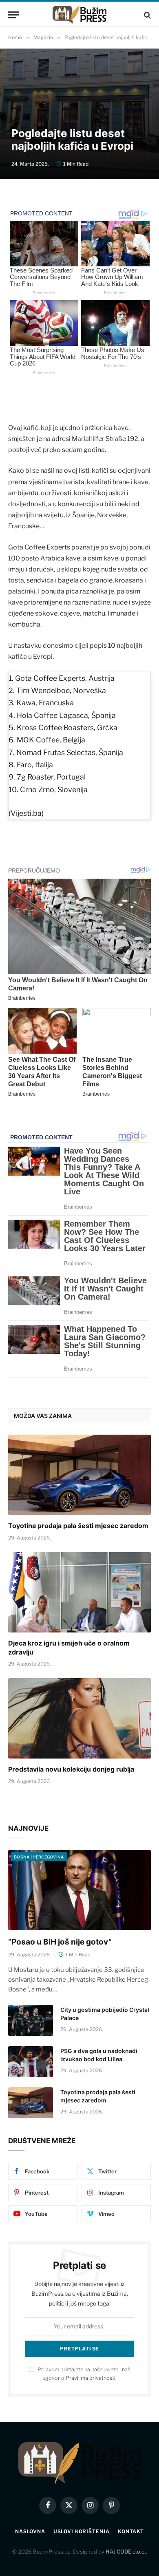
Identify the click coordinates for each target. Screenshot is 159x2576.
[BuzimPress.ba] (79, 15)
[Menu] (13, 15)
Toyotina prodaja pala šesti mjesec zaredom (78, 1526)
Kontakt (131, 2531)
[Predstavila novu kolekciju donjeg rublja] (79, 1718)
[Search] (147, 15)
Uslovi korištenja (82, 2531)
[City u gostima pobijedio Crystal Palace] (31, 2020)
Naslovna (30, 2531)
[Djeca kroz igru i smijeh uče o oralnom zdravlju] (79, 1592)
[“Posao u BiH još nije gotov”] (79, 1890)
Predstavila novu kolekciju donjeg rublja (71, 1769)
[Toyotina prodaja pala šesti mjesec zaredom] (79, 1475)
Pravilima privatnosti (91, 2378)
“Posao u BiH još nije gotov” (60, 1942)
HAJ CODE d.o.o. (126, 2552)
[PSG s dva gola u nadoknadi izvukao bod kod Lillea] (31, 2062)
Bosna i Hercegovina (39, 1857)
